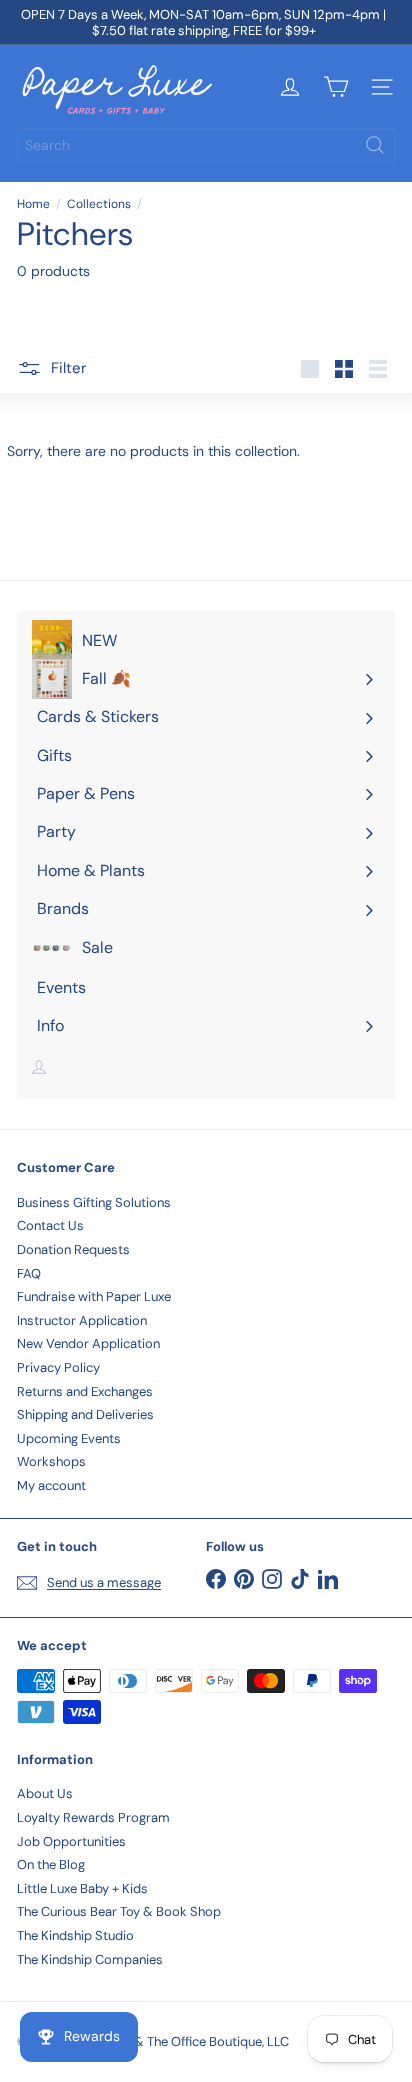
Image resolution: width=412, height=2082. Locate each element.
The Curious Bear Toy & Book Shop (119, 1911)
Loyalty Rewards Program (93, 1817)
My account (51, 1485)
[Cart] (336, 87)
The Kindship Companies (90, 1959)
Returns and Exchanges (85, 1391)
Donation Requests (73, 1249)
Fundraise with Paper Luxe (94, 1296)
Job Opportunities (71, 1841)
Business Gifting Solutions (94, 1202)
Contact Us (50, 1225)
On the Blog (51, 1864)
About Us (45, 1793)
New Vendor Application (88, 1343)
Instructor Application (82, 1320)
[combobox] (206, 145)
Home (33, 204)
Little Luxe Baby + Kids (82, 1888)
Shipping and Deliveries (85, 1414)
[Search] (375, 145)
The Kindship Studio (75, 1935)
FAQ (29, 1273)
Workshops (51, 1461)
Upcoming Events (69, 1438)
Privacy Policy (58, 1367)
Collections (99, 204)
